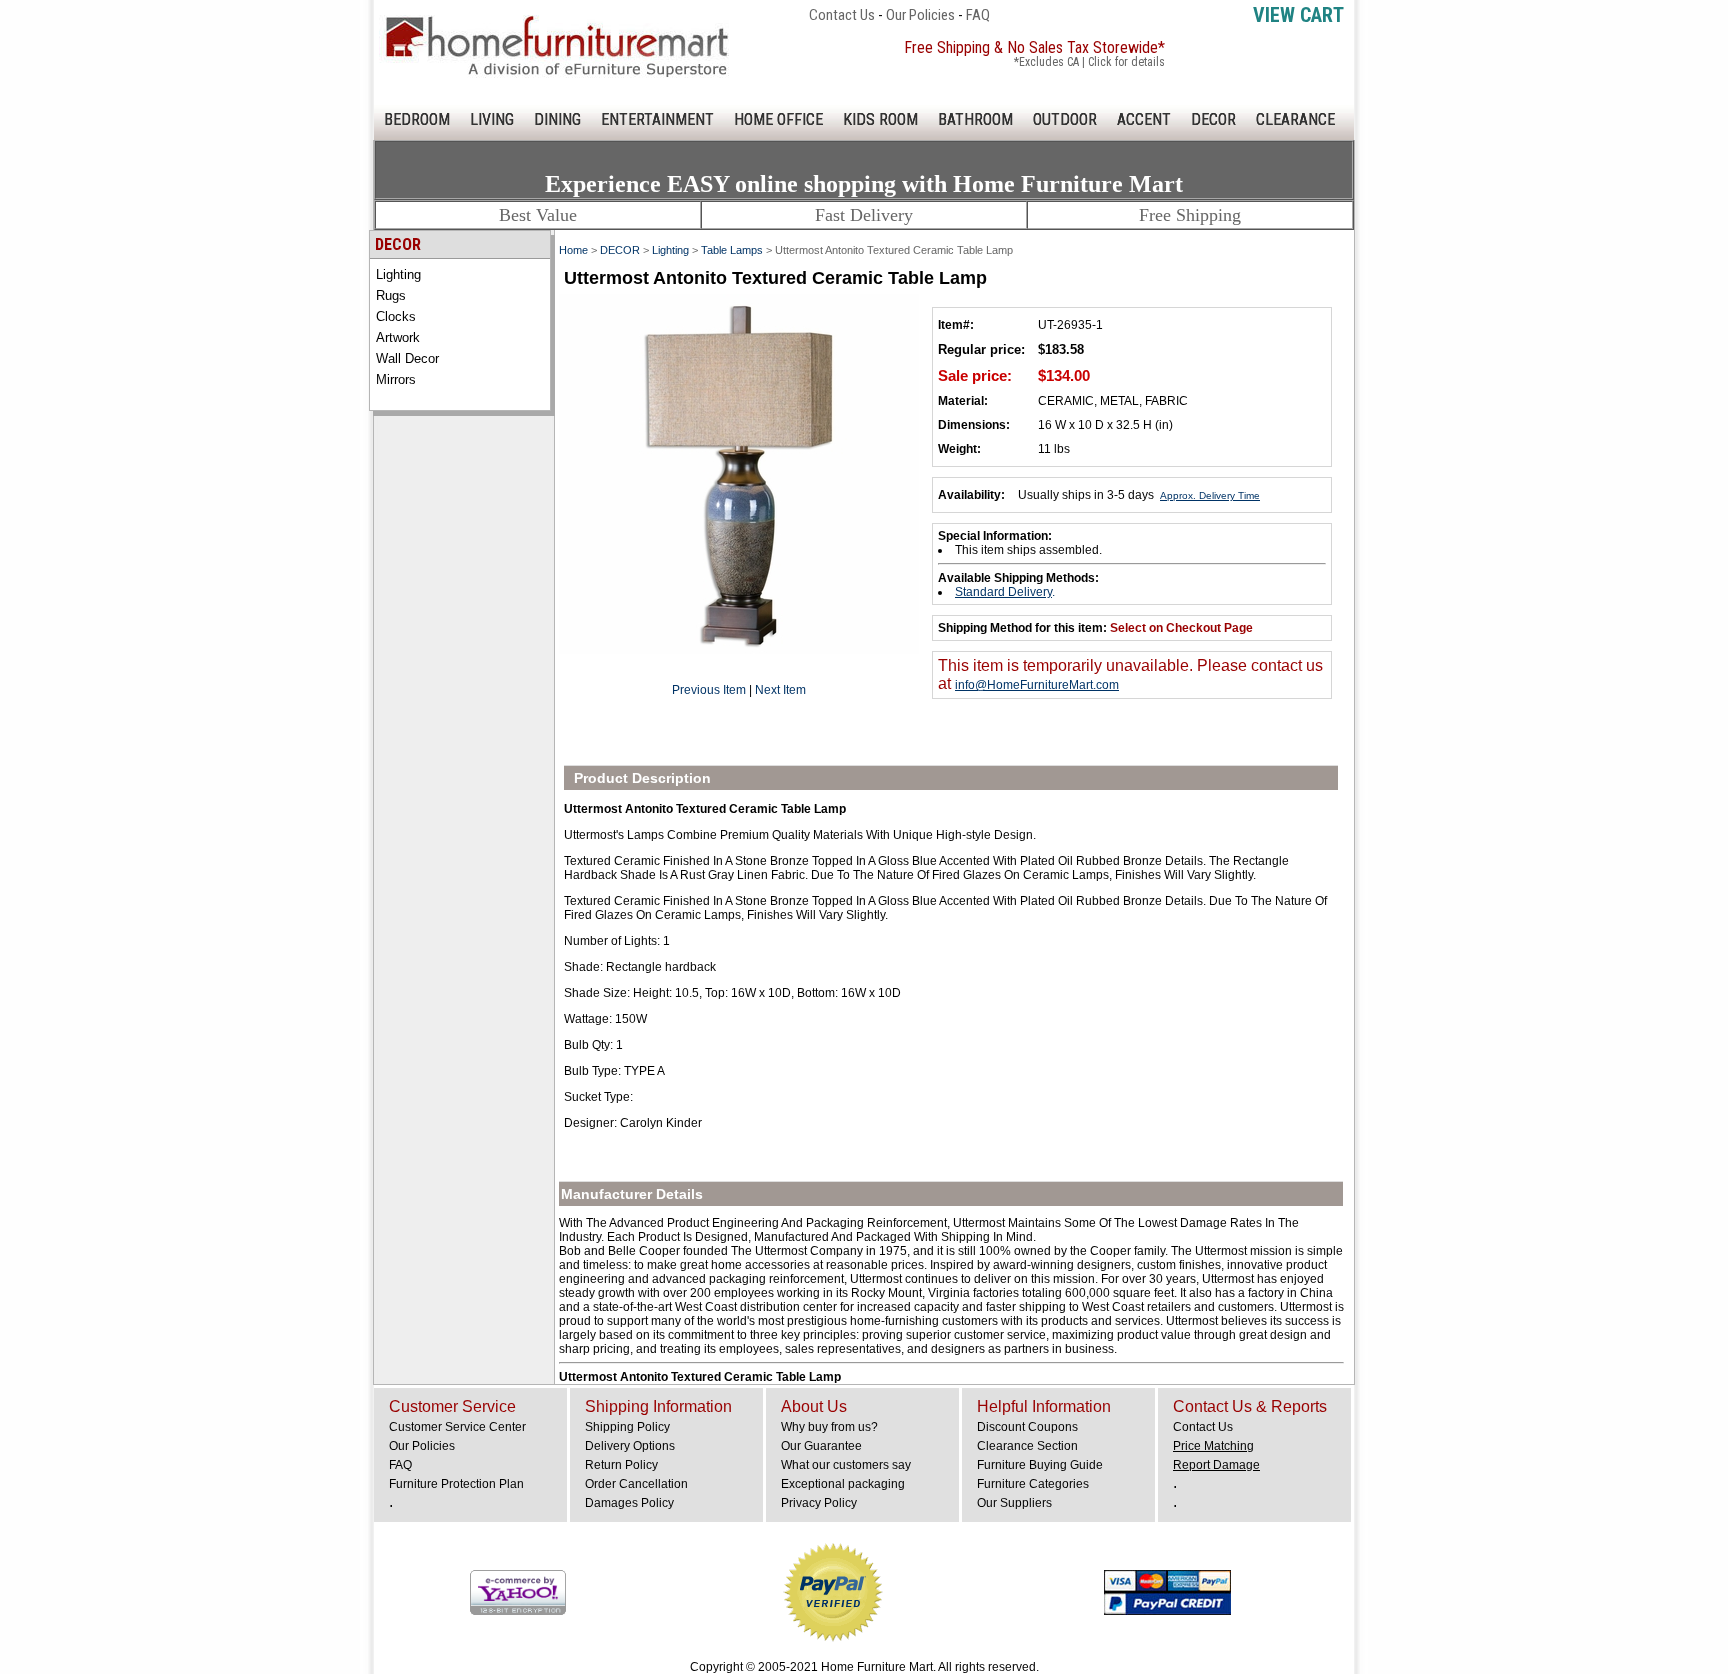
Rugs (391, 295)
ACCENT (1144, 119)
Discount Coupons (1027, 1427)
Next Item (780, 690)
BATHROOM (975, 119)
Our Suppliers (1014, 1503)
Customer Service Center (457, 1427)
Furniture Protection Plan (456, 1484)
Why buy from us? (829, 1427)
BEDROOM (417, 119)
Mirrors (396, 379)
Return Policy (621, 1465)
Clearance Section (1027, 1446)
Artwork (398, 337)
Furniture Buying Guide (1040, 1465)
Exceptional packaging (843, 1484)
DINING (557, 119)
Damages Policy (629, 1503)
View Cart (1298, 15)
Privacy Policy (819, 1503)
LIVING (492, 119)
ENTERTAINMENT (657, 119)
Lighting (398, 274)
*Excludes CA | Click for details (1089, 62)
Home (573, 250)
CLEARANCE (1295, 119)
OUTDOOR (1065, 119)
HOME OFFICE (778, 119)
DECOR (1213, 119)
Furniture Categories (1033, 1484)
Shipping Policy (627, 1427)
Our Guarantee (821, 1446)
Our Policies (920, 15)
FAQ (978, 15)
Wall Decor (407, 358)
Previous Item (709, 690)
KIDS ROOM (880, 119)
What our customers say (846, 1465)
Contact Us (842, 15)
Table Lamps (732, 250)
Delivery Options (630, 1446)
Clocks (396, 316)
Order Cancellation (636, 1484)
